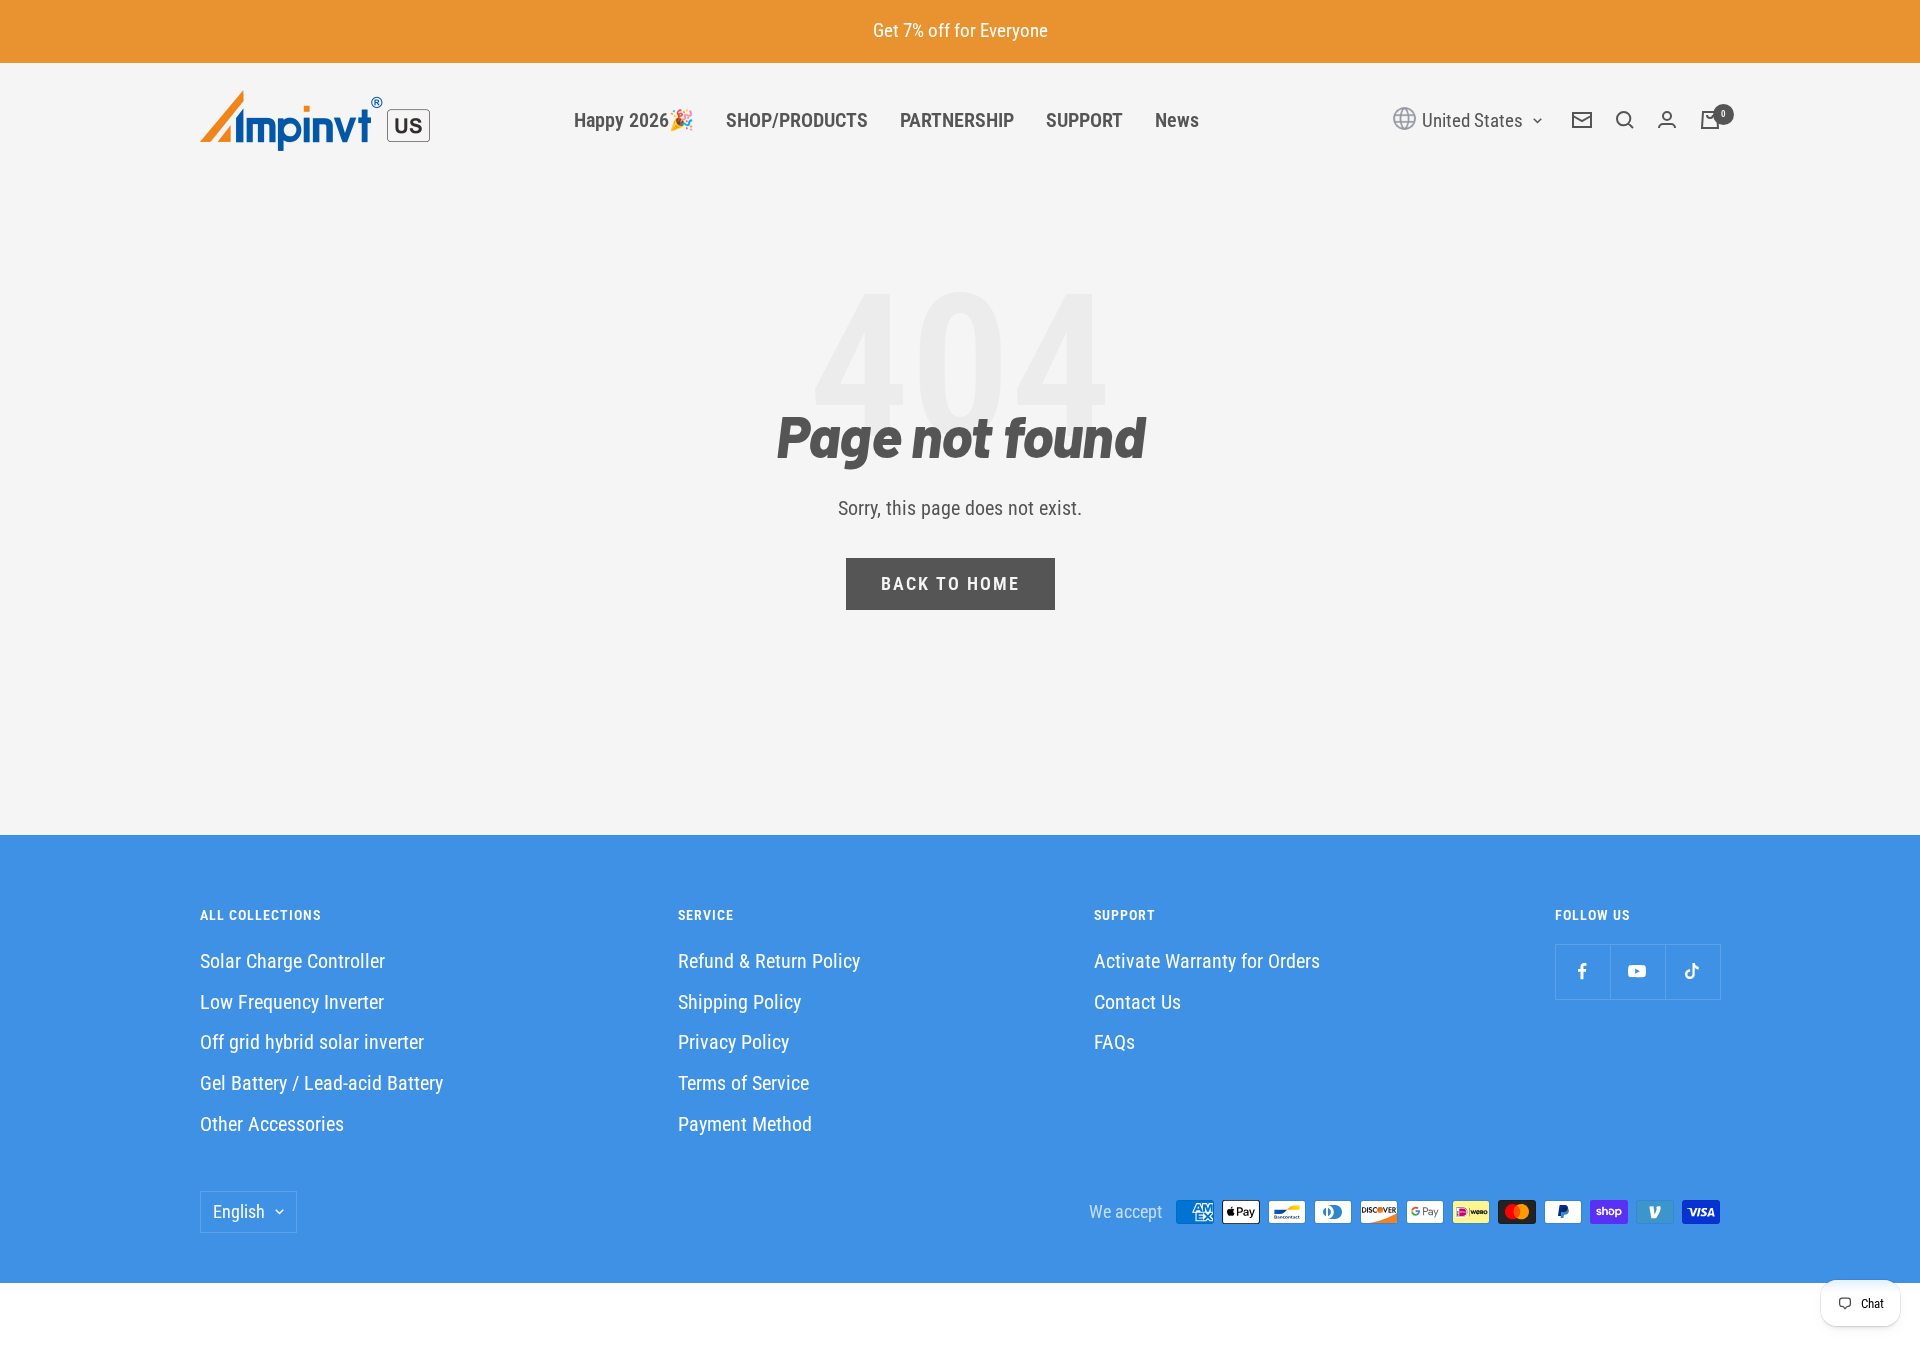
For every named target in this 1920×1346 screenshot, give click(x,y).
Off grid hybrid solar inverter (312, 1042)
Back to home (950, 583)
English (239, 1211)
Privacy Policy (733, 1042)
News (1177, 120)
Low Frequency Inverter (292, 1002)
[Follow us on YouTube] (1637, 971)
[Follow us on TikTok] (1692, 971)
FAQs (1114, 1042)
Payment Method (745, 1124)
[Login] (1667, 120)
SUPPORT (1084, 120)
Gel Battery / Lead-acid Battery (321, 1083)
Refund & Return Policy (769, 961)
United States (1470, 120)
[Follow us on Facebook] (1582, 971)
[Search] (1625, 120)
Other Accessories (272, 1124)
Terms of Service (743, 1083)
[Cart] (1710, 120)
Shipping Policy (739, 1002)
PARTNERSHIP (957, 120)
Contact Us (1137, 1002)
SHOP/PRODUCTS (797, 120)
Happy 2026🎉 (634, 120)
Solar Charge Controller (292, 961)
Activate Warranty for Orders (1207, 961)
